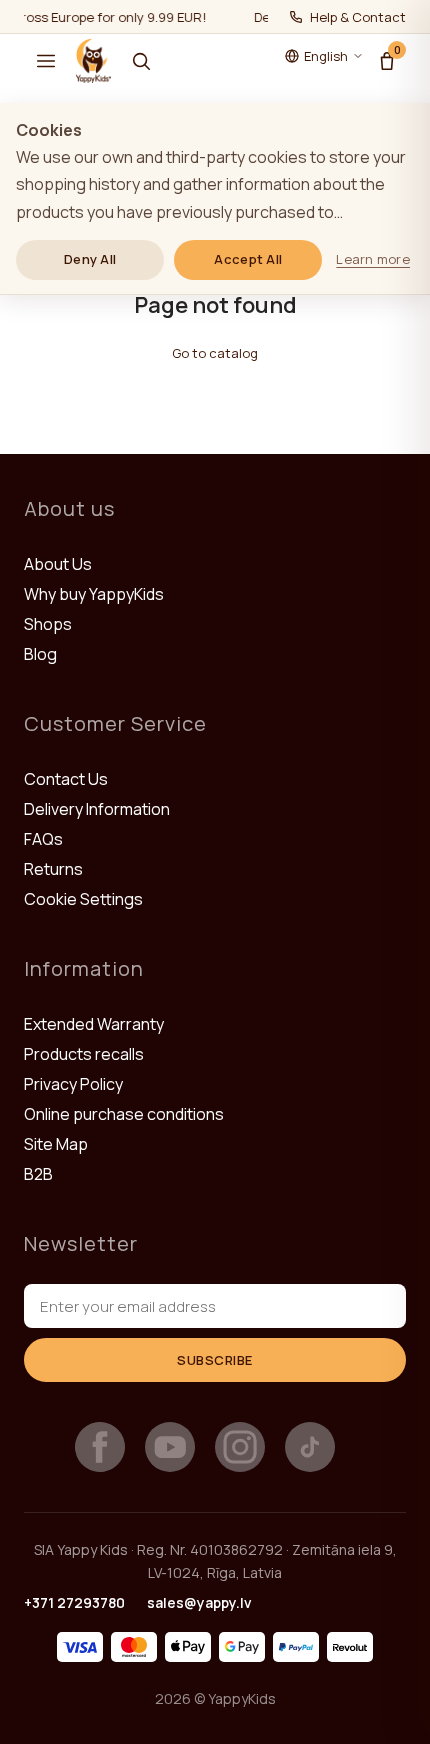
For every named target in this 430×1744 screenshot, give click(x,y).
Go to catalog (215, 353)
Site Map (56, 1144)
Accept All (248, 259)
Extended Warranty (94, 1024)
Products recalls (84, 1054)
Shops (48, 624)
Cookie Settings (83, 899)
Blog (40, 654)
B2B (38, 1174)
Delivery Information (97, 809)
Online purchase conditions (124, 1114)
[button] (46, 61)
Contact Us (66, 779)
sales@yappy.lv (199, 1602)
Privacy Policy (73, 1084)
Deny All (90, 259)
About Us (58, 564)
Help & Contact (358, 17)
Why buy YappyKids (94, 594)
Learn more (373, 259)
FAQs (43, 839)
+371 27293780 (74, 1602)
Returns (53, 869)
